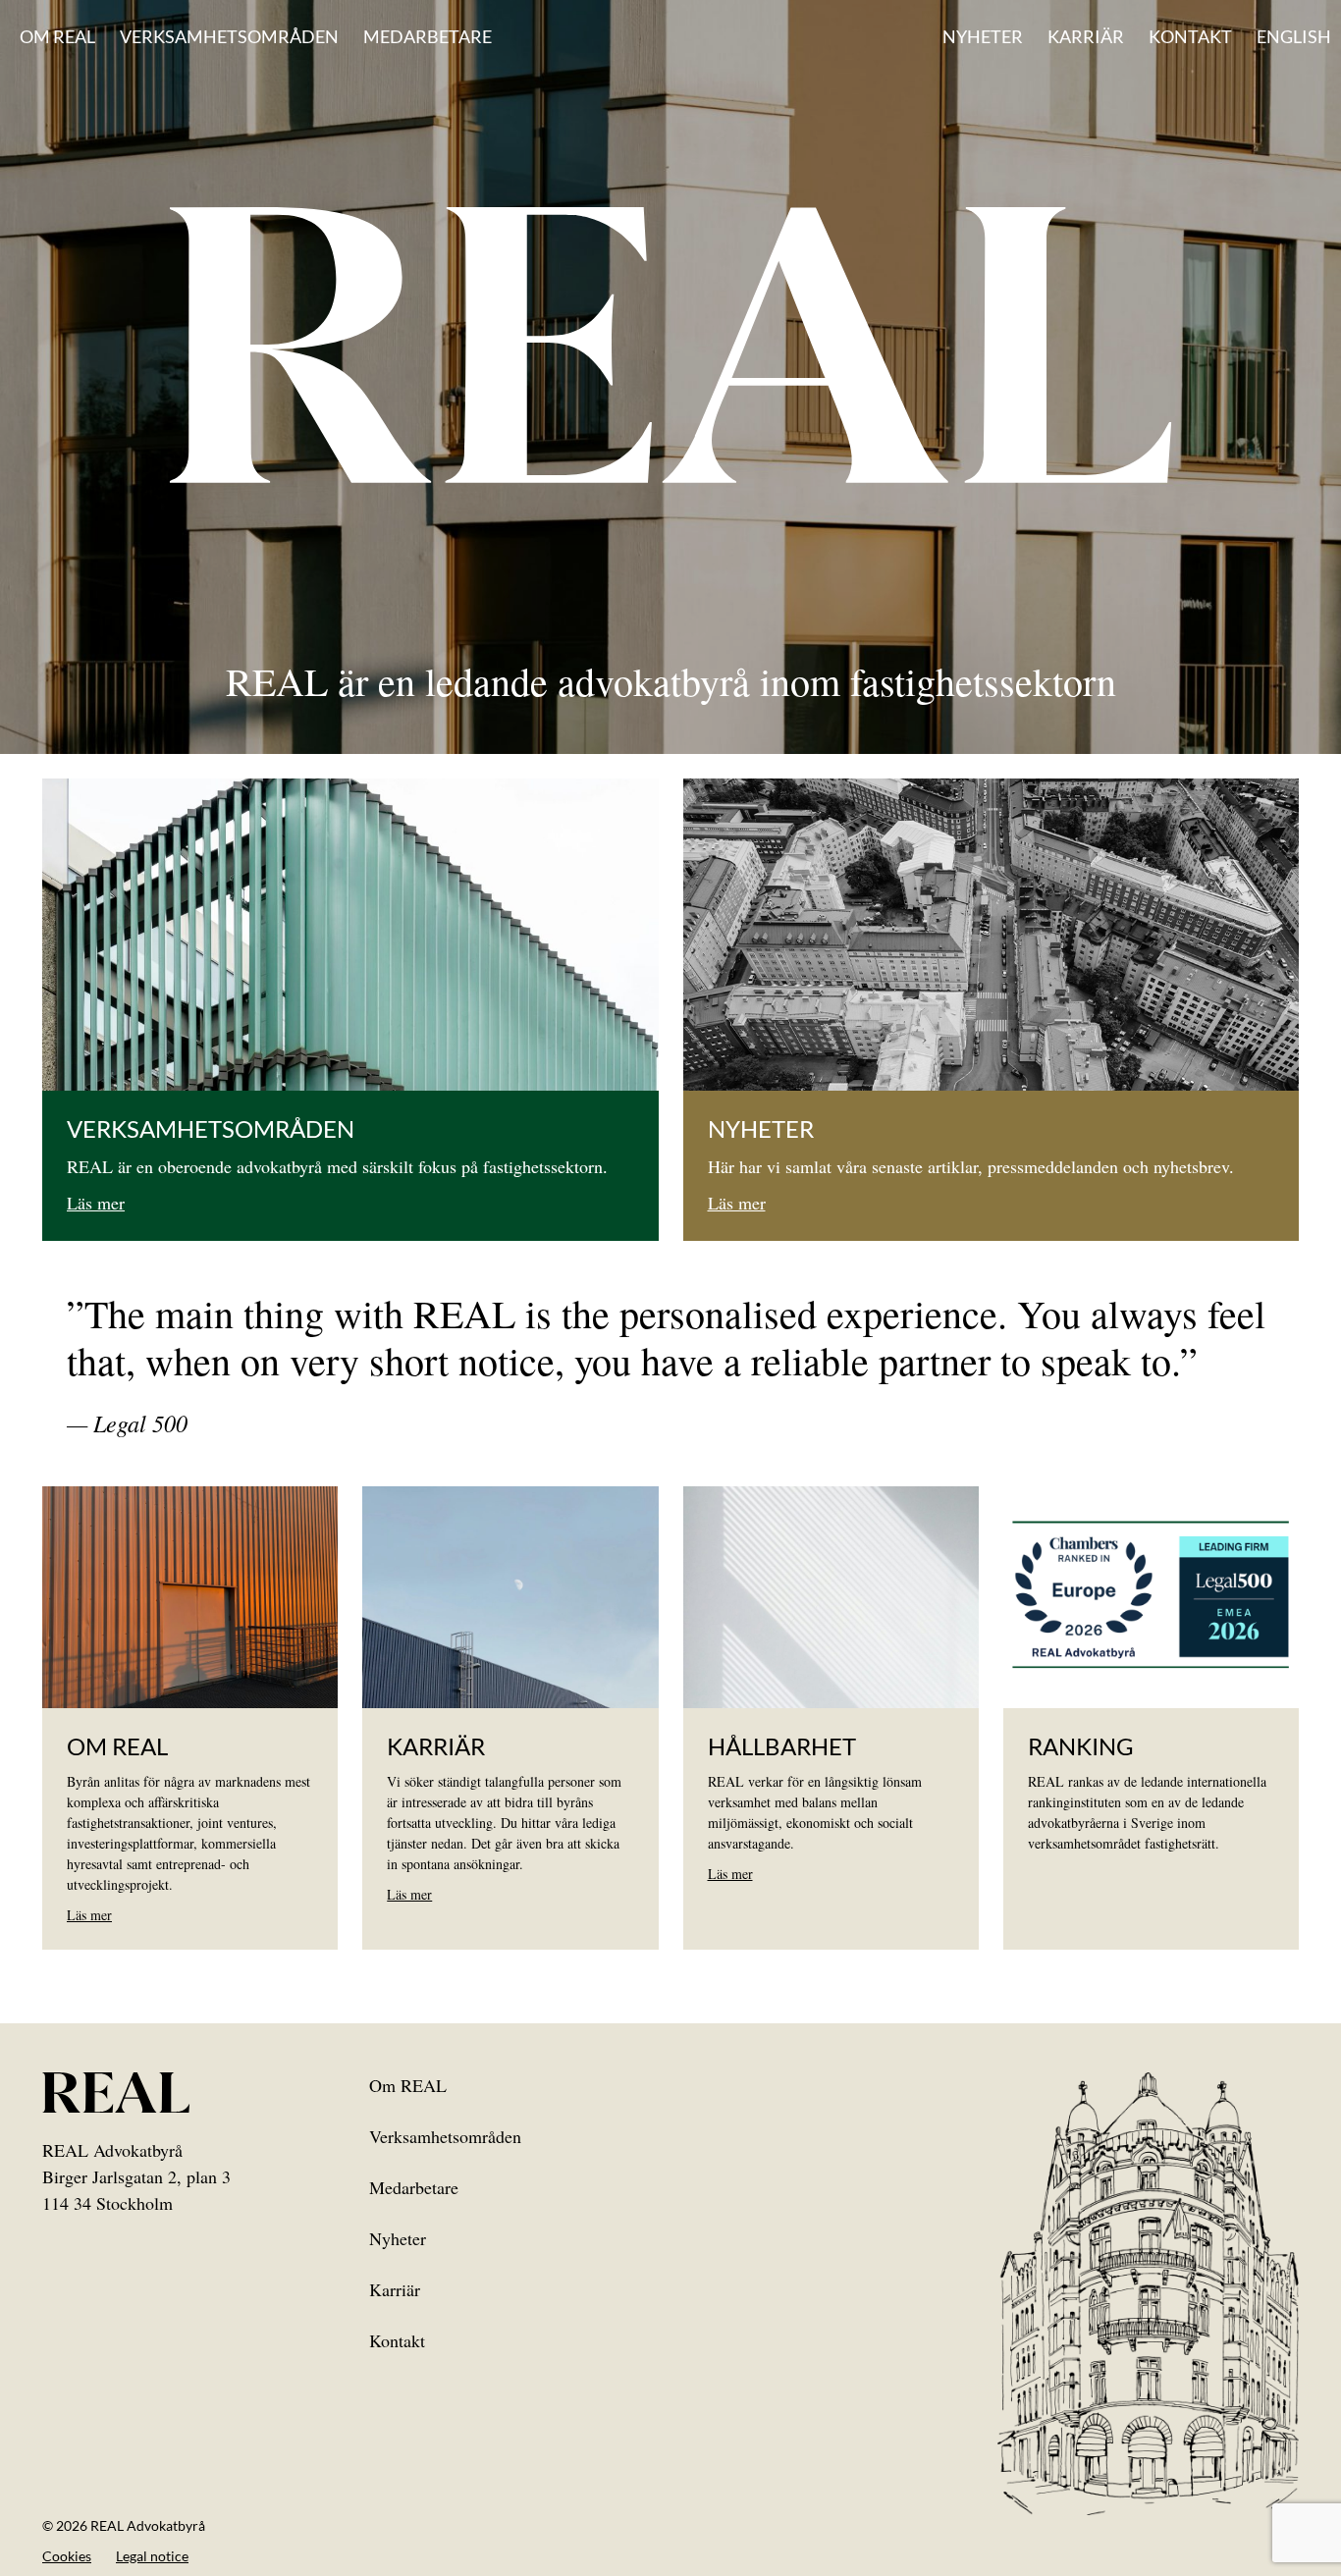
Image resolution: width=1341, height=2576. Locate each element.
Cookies (67, 2556)
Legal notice (152, 2556)
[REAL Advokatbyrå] (671, 344)
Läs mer (96, 1203)
